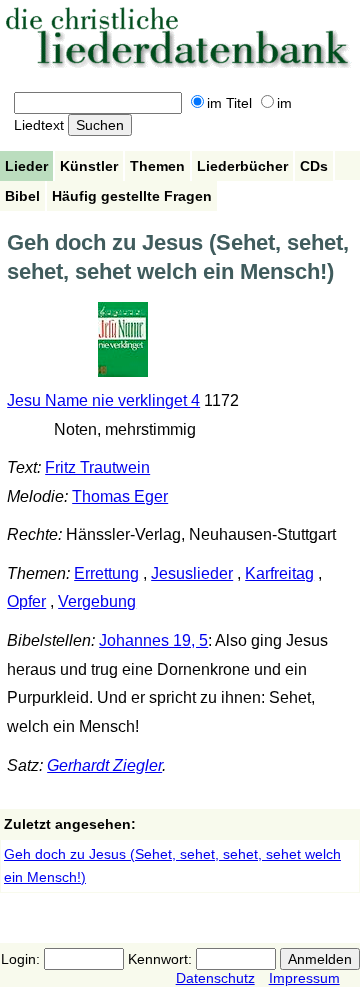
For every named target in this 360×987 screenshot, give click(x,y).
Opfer (26, 601)
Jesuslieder (192, 573)
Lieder (26, 166)
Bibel (22, 196)
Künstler (89, 166)
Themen (157, 166)
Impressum (304, 978)
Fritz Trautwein (97, 467)
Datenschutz (215, 978)
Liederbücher (242, 166)
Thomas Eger (120, 496)
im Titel (229, 103)
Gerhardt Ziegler (104, 765)
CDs (314, 166)
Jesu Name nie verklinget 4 (103, 400)
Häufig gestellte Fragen (132, 196)
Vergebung (97, 601)
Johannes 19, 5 (153, 640)
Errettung (106, 573)
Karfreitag (279, 573)
